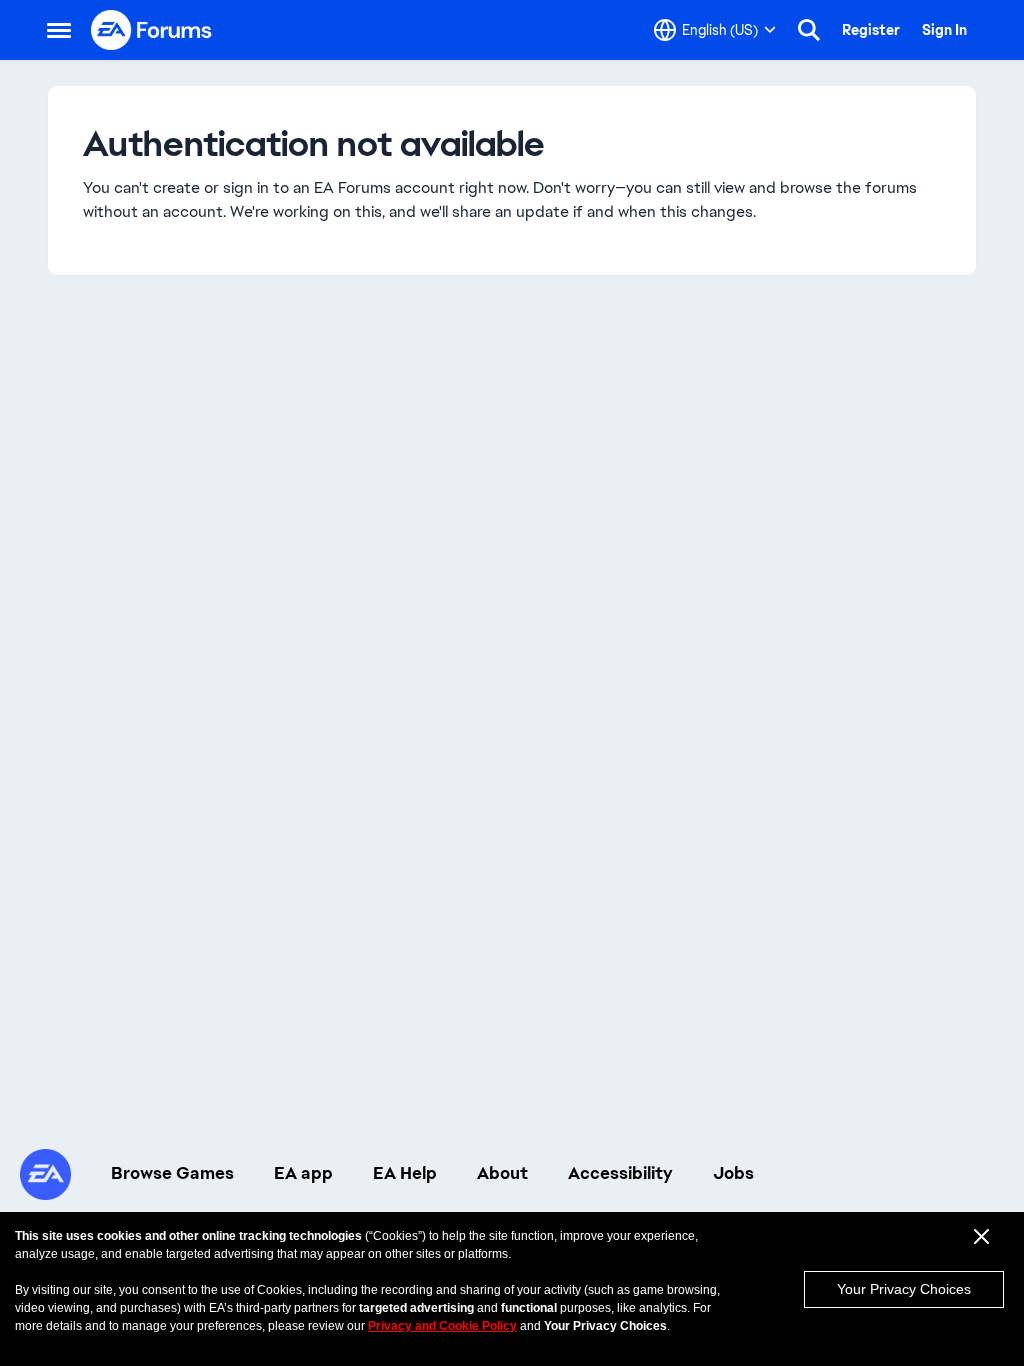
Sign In (944, 30)
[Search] (809, 30)
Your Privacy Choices (904, 1289)
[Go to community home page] (152, 30)
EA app (303, 1173)
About (502, 1173)
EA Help (405, 1173)
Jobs (733, 1173)
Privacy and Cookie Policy (442, 1326)
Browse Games (172, 1173)
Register (871, 30)
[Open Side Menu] (59, 30)
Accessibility (620, 1173)
